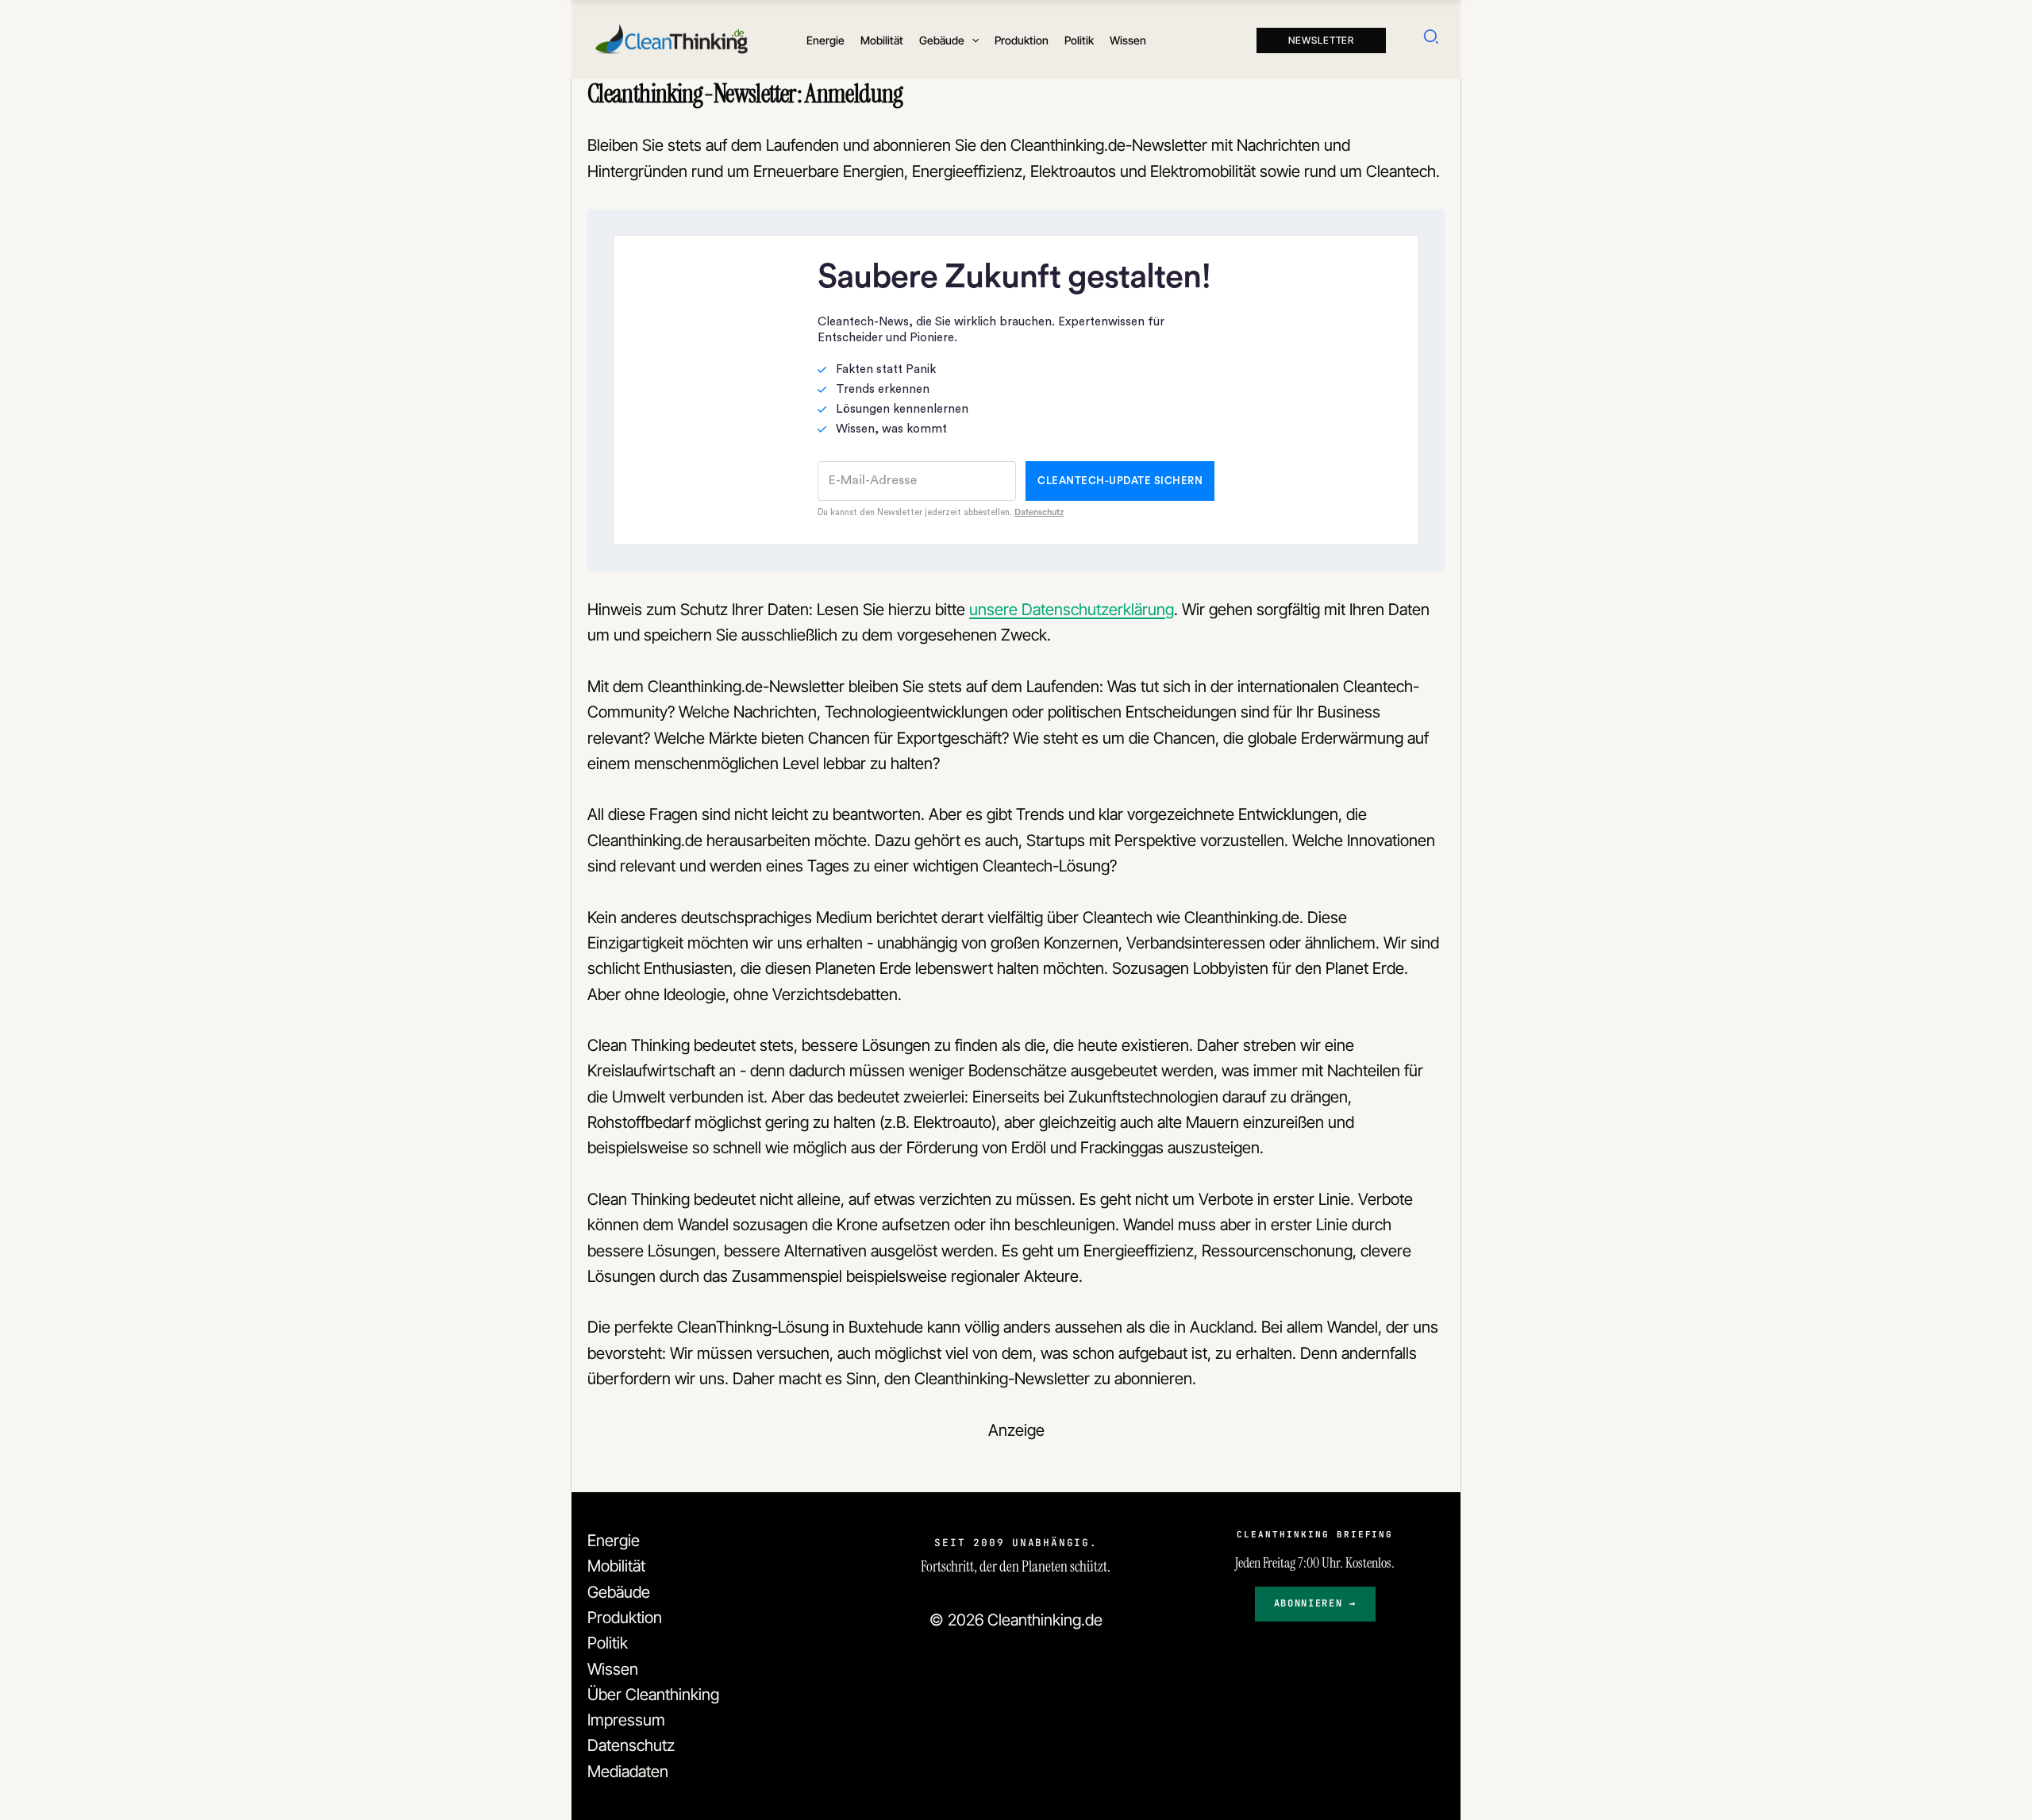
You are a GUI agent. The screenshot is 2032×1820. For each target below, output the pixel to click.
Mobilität (616, 1566)
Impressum (626, 1720)
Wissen (613, 1669)
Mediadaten (628, 1771)
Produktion (625, 1617)
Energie (614, 1540)
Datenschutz (631, 1745)
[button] (972, 40)
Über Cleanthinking (653, 1694)
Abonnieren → (1315, 1603)
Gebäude (619, 1592)
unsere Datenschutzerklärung (1072, 609)
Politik (608, 1643)
